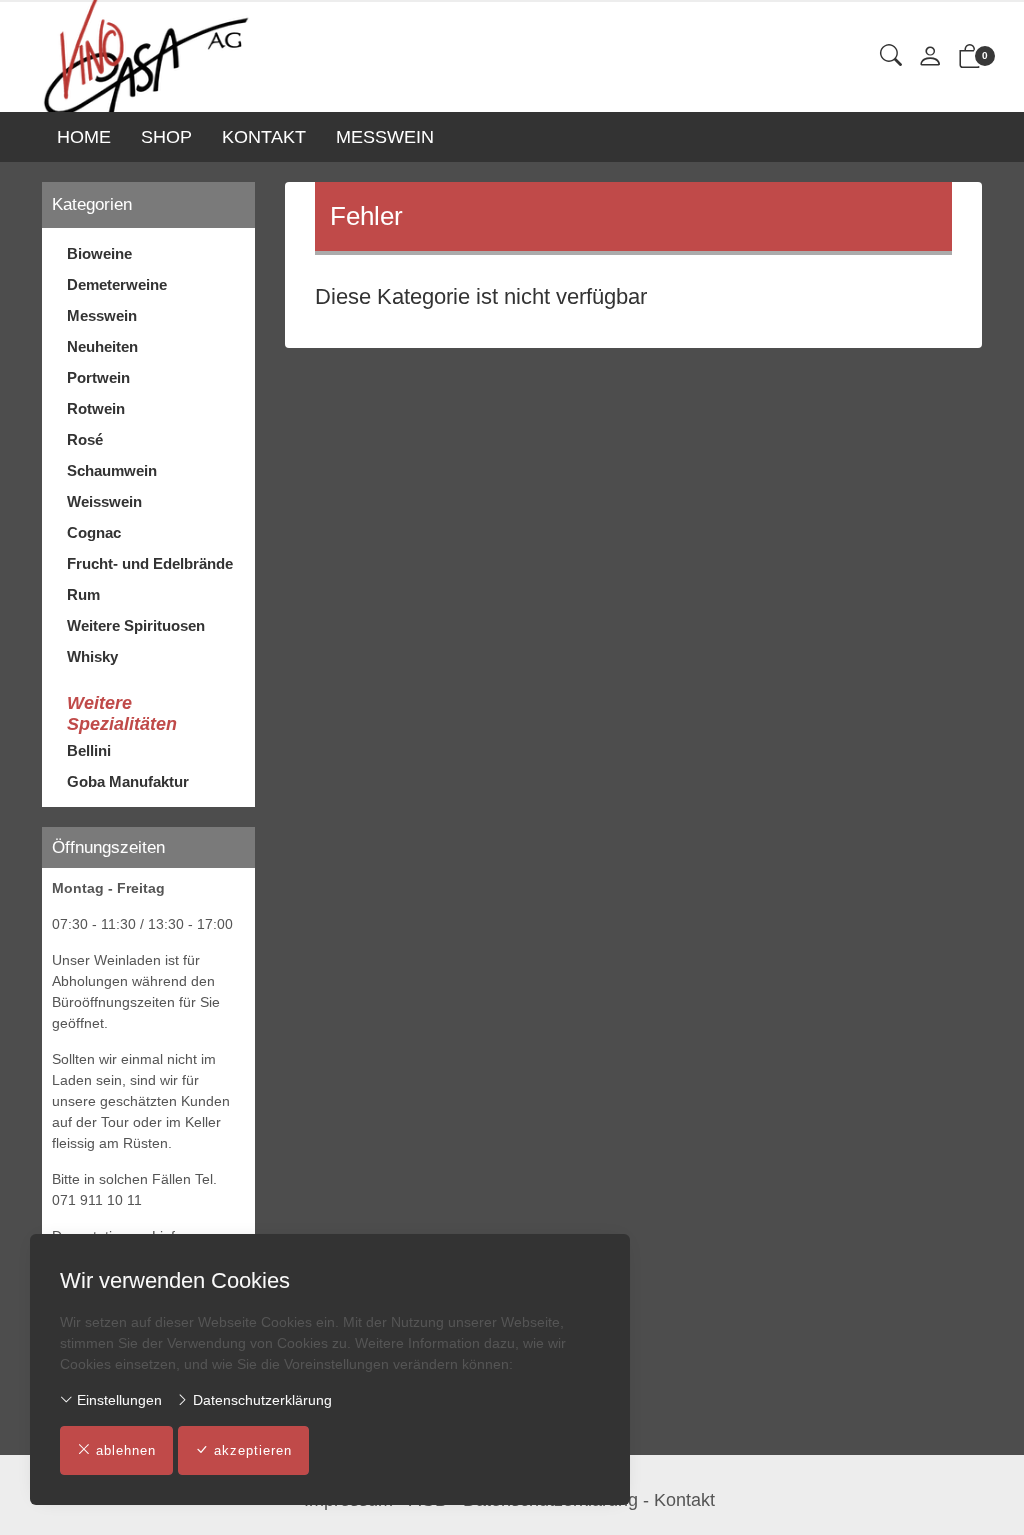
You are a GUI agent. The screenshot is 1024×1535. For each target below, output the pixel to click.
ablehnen (126, 1450)
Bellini (89, 750)
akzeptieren (253, 1450)
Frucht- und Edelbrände (150, 563)
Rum (83, 594)
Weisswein (104, 501)
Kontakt (684, 1500)
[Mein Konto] (930, 57)
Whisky (92, 656)
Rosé (85, 439)
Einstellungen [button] (117, 1400)
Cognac (94, 532)
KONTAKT (264, 137)
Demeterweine (117, 284)
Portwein (98, 377)
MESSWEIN (385, 137)
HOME (84, 137)
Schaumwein (112, 470)
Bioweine (99, 253)
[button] (891, 56)
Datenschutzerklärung (260, 1400)
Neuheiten (102, 346)
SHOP (166, 137)
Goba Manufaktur (128, 781)
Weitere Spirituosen (136, 625)
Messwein (102, 315)
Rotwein (96, 408)
